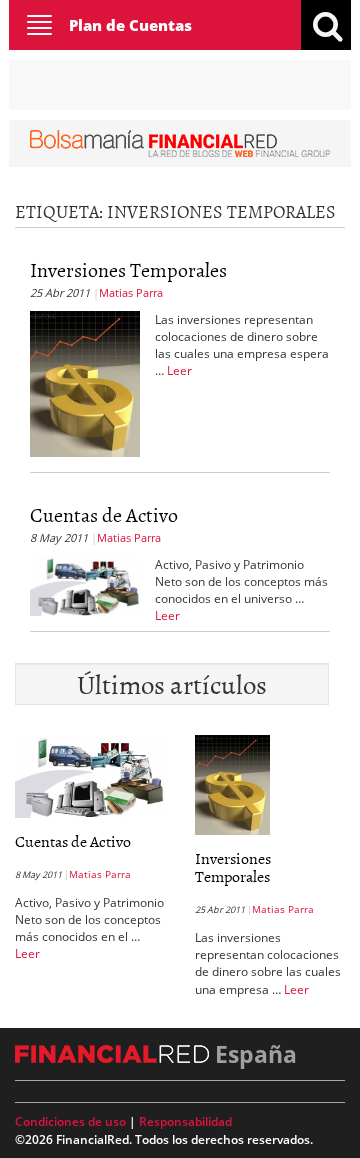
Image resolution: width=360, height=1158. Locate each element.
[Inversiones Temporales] (85, 382)
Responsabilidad (185, 1121)
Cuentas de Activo (104, 514)
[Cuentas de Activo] (85, 584)
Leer (179, 370)
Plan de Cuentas (130, 25)
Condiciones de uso (70, 1121)
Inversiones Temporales (128, 269)
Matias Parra (131, 292)
